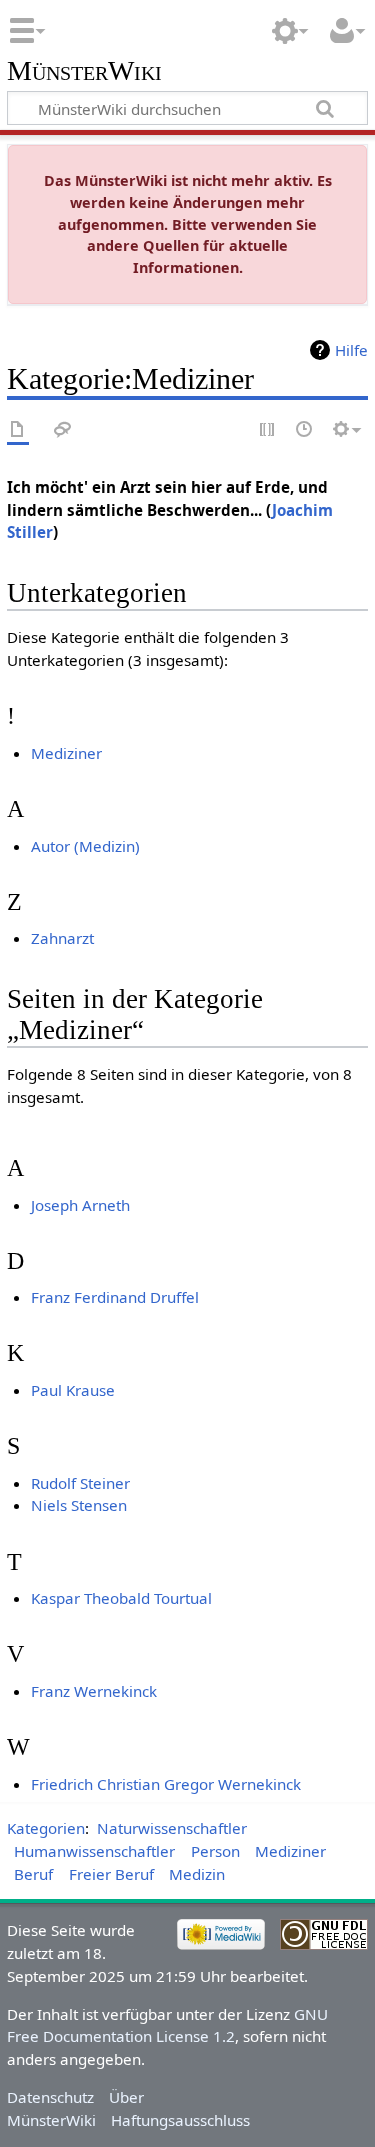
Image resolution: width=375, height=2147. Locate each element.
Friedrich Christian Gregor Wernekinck (166, 1784)
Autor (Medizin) (85, 846)
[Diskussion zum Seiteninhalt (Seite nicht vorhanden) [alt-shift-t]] (63, 430)
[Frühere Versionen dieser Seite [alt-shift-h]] (305, 430)
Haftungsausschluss (180, 2120)
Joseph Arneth (80, 1205)
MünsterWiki (84, 71)
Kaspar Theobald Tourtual (121, 1598)
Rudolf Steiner (80, 1483)
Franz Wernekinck (94, 1691)
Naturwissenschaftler (172, 1828)
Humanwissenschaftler (94, 1851)
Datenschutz (50, 2097)
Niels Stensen (79, 1505)
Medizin (197, 1874)
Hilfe (351, 350)
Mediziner (66, 753)
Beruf (33, 1874)
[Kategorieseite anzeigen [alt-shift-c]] (18, 430)
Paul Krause (73, 1390)
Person (215, 1851)
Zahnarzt (62, 938)
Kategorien (46, 1828)
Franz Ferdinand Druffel (115, 1297)
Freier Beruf (111, 1874)
